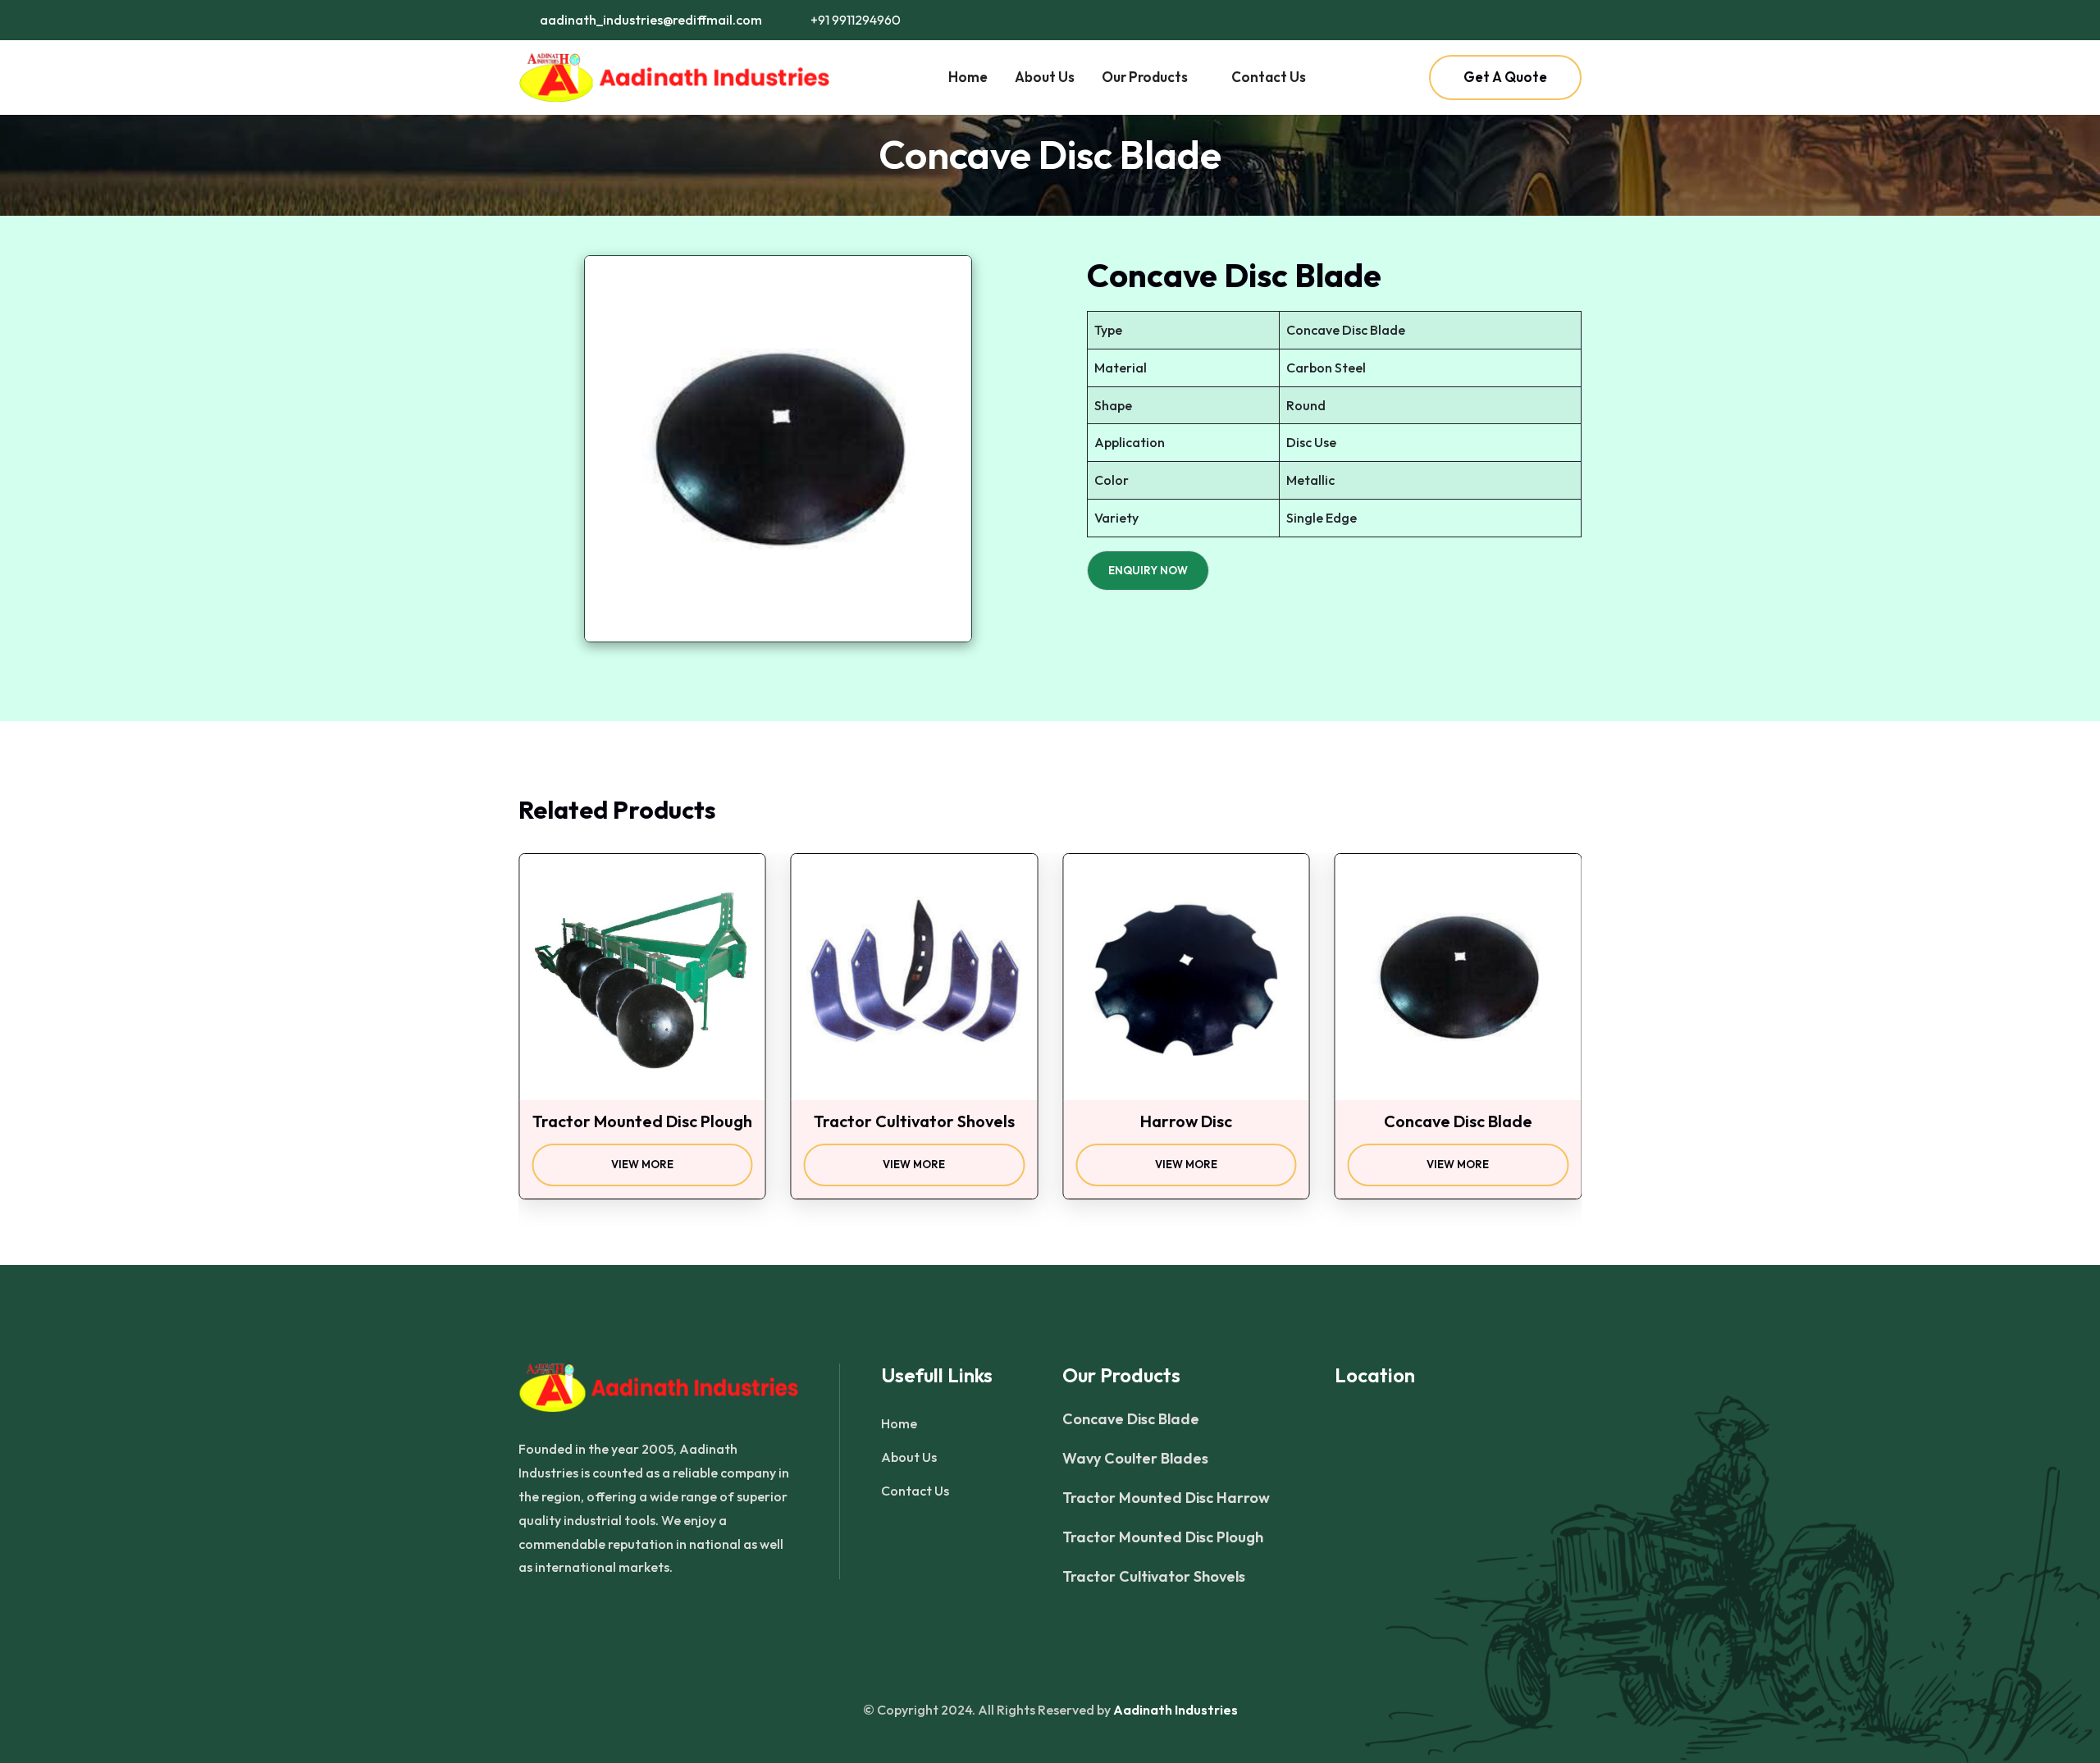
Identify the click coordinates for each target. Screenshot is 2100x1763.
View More (655, 1165)
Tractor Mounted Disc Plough (1163, 1537)
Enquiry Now (1148, 570)
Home (968, 77)
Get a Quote (1505, 77)
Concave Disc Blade (1131, 1419)
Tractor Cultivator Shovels (1154, 1577)
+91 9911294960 (854, 20)
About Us (1045, 77)
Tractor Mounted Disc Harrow (1166, 1498)
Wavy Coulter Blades (1135, 1459)
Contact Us (1269, 77)
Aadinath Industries (1176, 1710)
